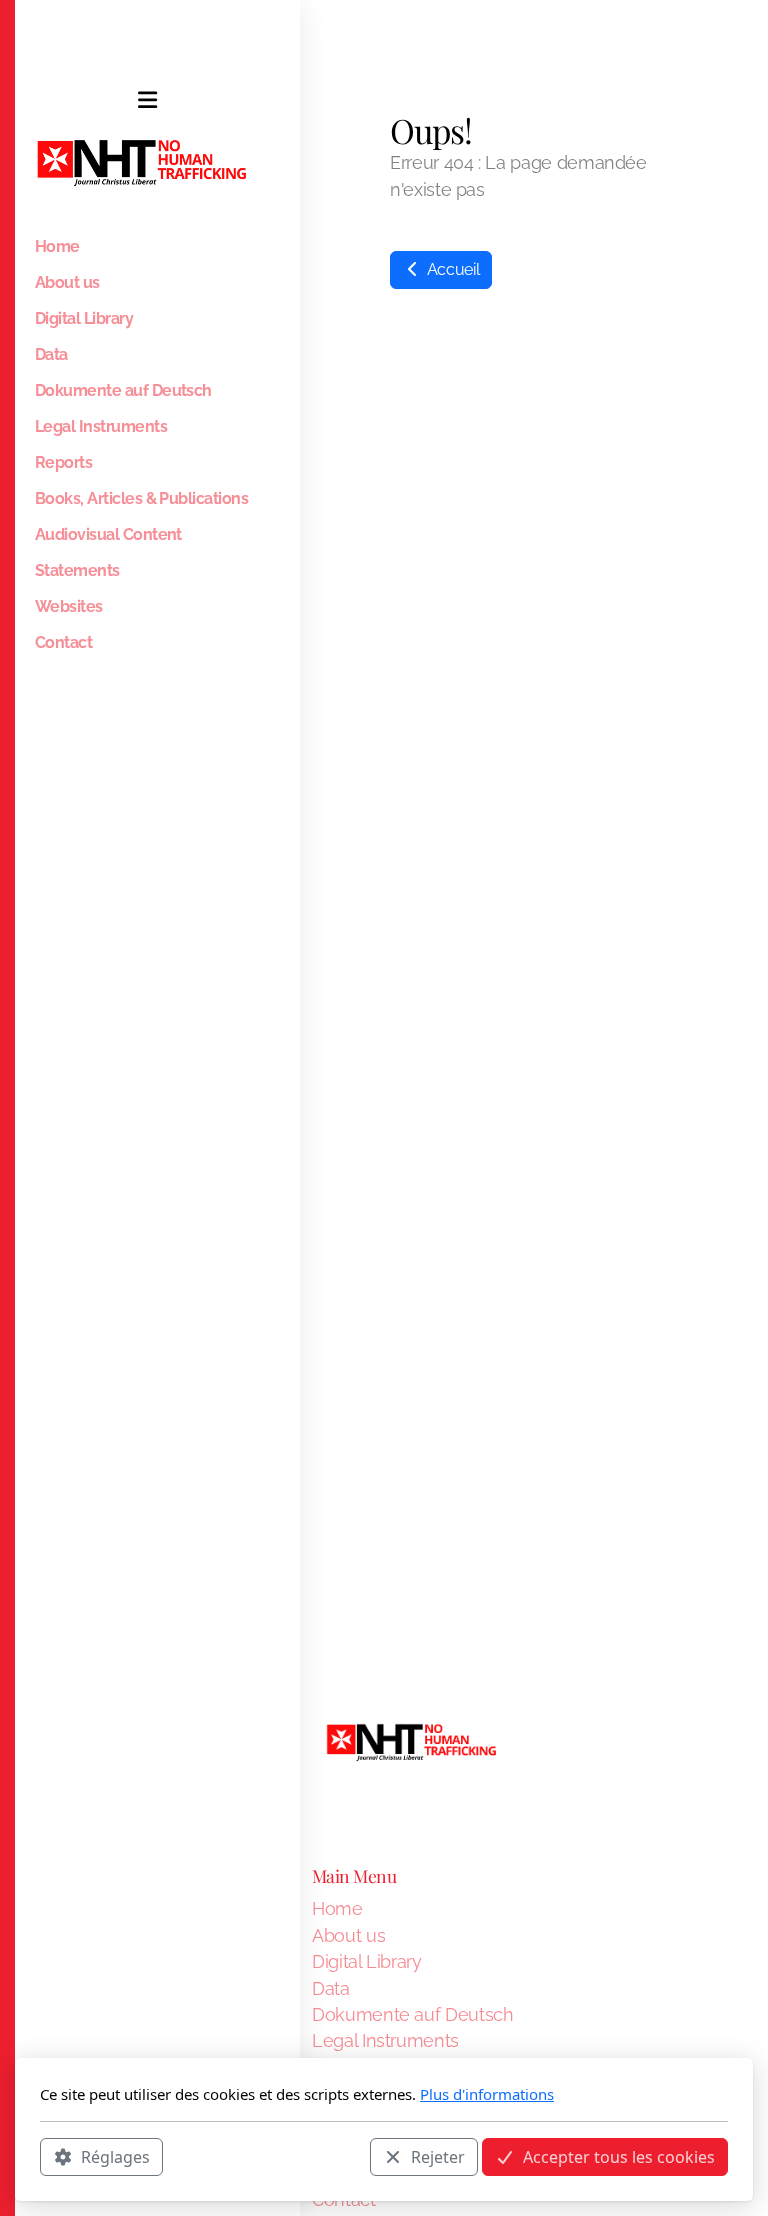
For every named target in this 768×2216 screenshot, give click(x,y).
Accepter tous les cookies (619, 2157)
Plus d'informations (487, 2094)
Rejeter (438, 2157)
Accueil (451, 269)
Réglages (115, 2157)
